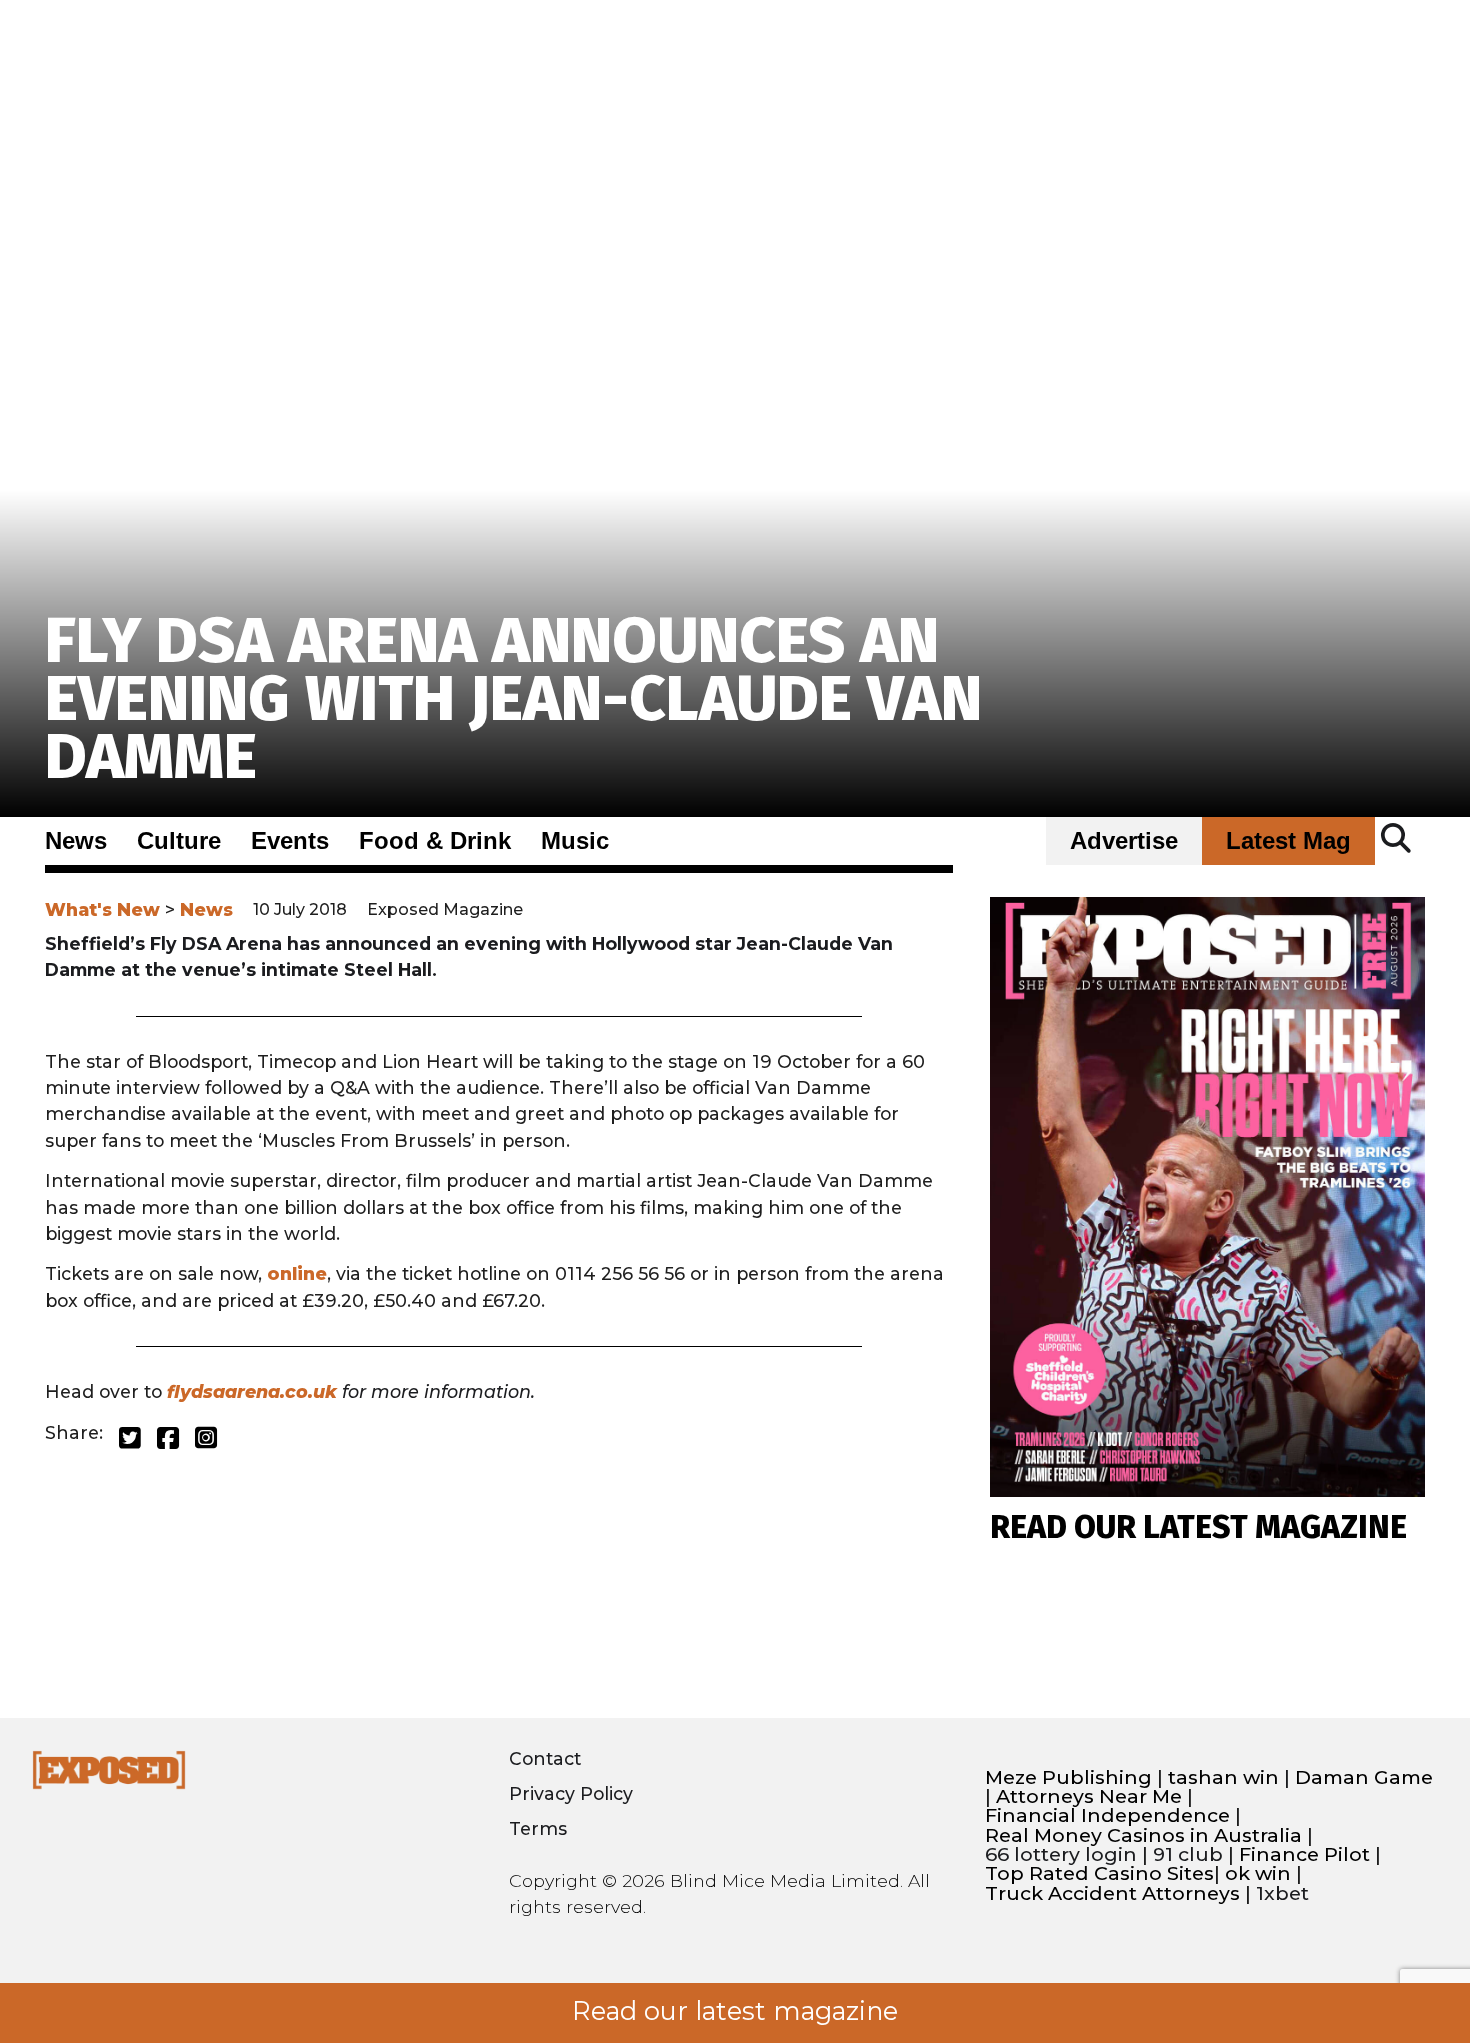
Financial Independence (1107, 1815)
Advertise (1124, 841)
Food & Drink (435, 841)
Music (575, 841)
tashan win (1223, 1777)
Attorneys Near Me (1089, 1796)
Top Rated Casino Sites (1099, 1873)
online (297, 1273)
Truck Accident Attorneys (1112, 1893)
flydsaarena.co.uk (252, 1391)
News (76, 841)
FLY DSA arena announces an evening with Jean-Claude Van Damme (513, 698)
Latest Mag (1288, 841)
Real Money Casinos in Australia (1143, 1835)
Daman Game (1364, 1777)
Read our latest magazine (735, 2011)
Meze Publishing (1068, 1777)
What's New (102, 909)
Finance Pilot (1304, 1854)
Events (290, 841)
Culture (179, 841)
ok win (1258, 1873)
